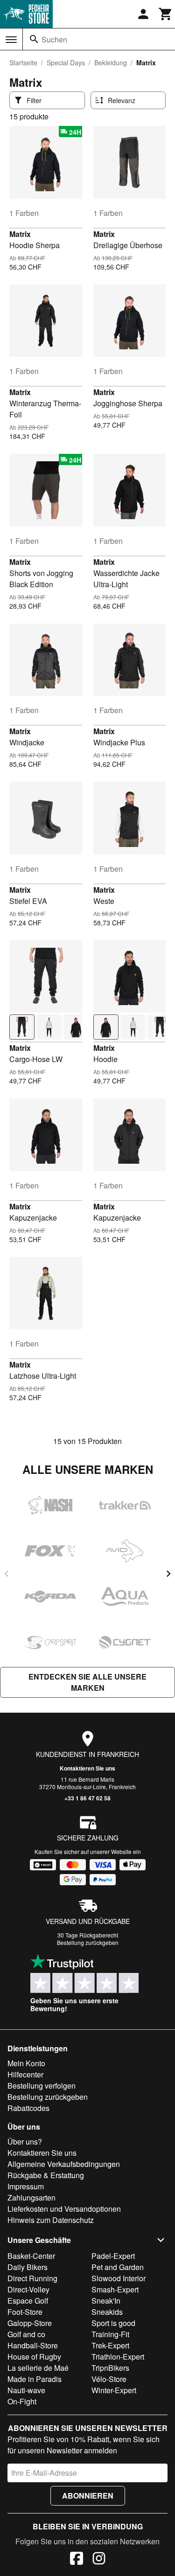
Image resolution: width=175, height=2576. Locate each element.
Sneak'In (106, 2301)
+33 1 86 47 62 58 (87, 1798)
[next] (168, 1574)
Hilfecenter (25, 2074)
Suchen (54, 39)
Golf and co (26, 2334)
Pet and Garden (118, 2267)
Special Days (66, 62)
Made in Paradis (35, 2379)
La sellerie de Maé (38, 2368)
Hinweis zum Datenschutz (51, 2220)
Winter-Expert (114, 2390)
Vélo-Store (109, 2379)
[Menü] (11, 40)
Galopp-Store (30, 2323)
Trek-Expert (110, 2345)
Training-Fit (110, 2334)
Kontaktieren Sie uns (87, 1768)
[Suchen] (34, 39)
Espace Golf (28, 2301)
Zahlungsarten (31, 2198)
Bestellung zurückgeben (88, 1942)
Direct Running (32, 2278)
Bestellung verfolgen (42, 2086)
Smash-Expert (115, 2289)
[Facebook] (77, 2560)
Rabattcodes (28, 2108)
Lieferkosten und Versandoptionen (64, 2209)
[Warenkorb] (166, 14)
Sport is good (113, 2323)
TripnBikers (110, 2368)
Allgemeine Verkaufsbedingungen (64, 2164)
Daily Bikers (28, 2267)
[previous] (7, 1574)
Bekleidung (111, 62)
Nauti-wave (26, 2390)
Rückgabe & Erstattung (46, 2175)
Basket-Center (31, 2256)
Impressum (26, 2186)
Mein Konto (26, 2063)
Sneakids (107, 2312)
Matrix (20, 234)
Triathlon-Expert (118, 2357)
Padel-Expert (113, 2256)
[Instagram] (99, 2560)
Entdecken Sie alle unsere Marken (87, 1682)
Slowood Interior (119, 2278)
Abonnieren (88, 2496)
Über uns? (25, 2142)
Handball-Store (33, 2345)
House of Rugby (34, 2357)
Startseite (23, 62)
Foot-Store (25, 2312)
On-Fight (22, 2401)
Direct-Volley (28, 2289)
